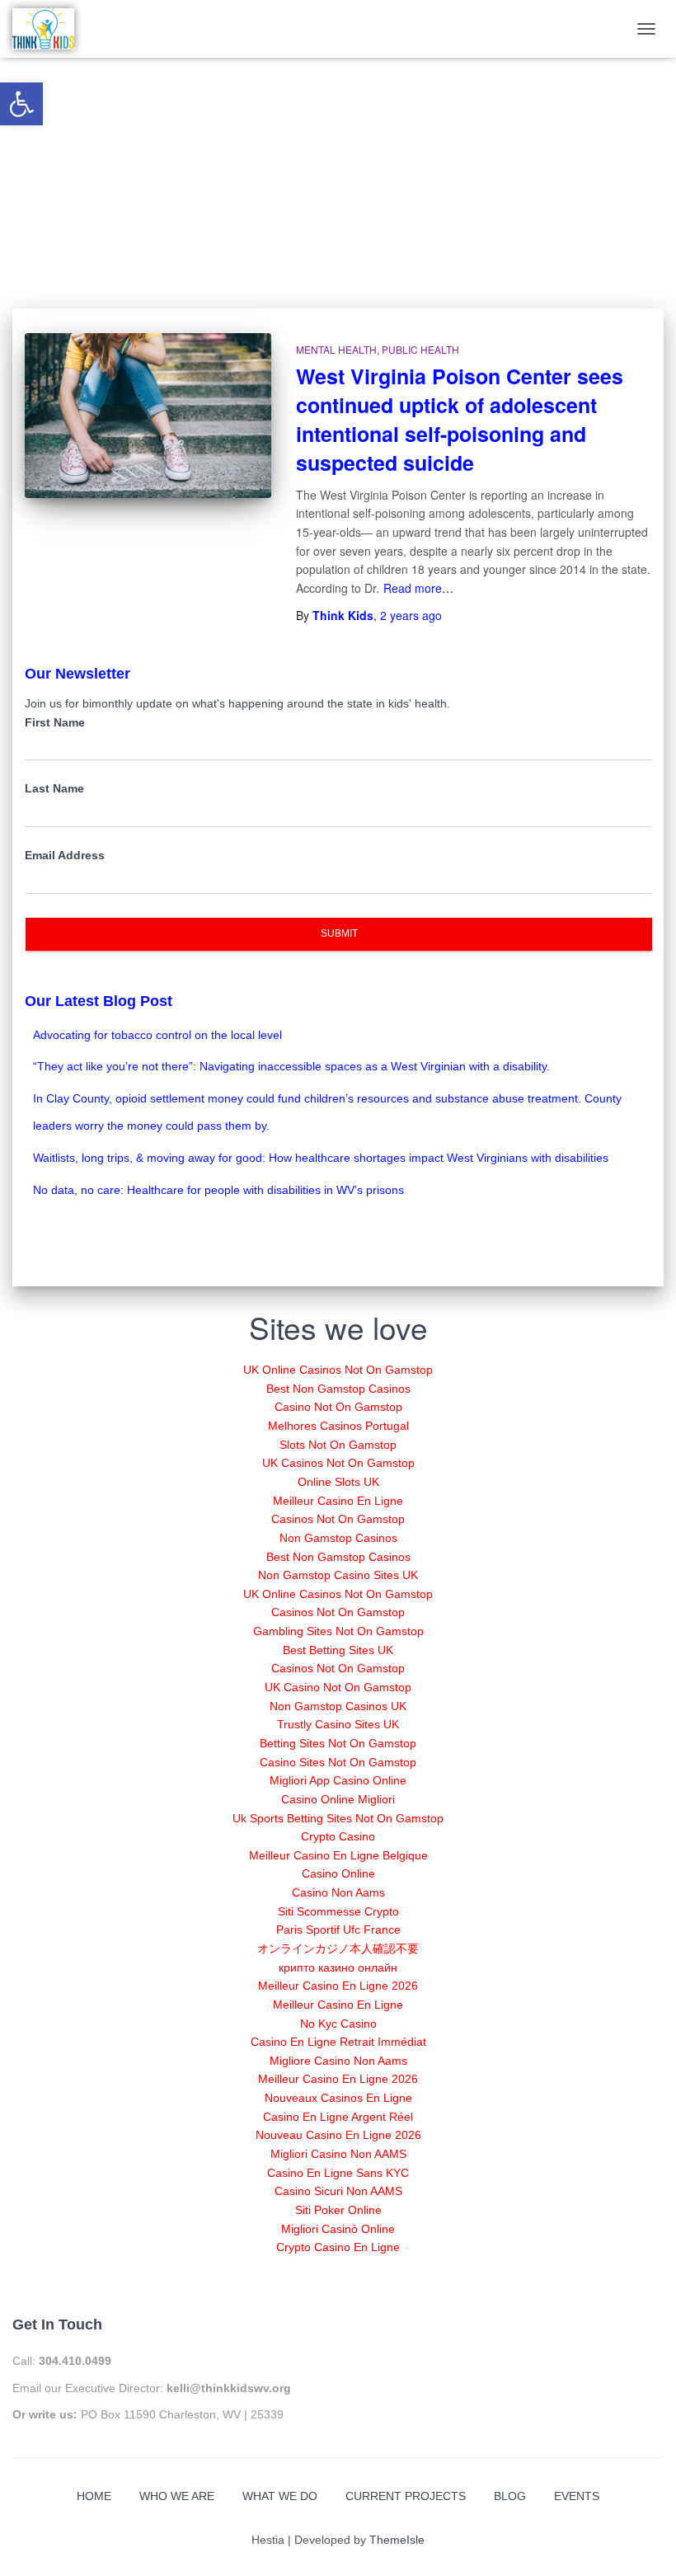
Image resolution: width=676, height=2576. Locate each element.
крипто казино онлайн (338, 1967)
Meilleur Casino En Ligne (338, 1501)
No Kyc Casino (338, 2024)
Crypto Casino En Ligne (338, 2247)
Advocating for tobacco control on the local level (157, 1035)
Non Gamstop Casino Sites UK (338, 1575)
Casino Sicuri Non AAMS (338, 2191)
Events (577, 2496)
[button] (21, 104)
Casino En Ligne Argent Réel (338, 2117)
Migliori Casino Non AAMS (338, 2154)
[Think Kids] (43, 29)
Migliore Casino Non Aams (338, 2061)
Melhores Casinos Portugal (338, 1426)
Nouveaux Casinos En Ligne (338, 2098)
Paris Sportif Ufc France (338, 1930)
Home (94, 2496)
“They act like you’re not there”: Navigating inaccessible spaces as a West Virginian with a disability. (291, 1066)
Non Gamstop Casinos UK (338, 1706)
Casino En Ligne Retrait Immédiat (338, 2042)
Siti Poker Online (338, 2210)
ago (411, 615)
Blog (510, 2496)
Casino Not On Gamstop (338, 1407)
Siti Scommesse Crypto (338, 1911)
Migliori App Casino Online (338, 1780)
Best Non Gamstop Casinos (338, 1389)
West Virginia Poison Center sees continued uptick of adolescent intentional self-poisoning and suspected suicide (460, 419)
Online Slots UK (338, 1482)
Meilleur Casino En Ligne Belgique (338, 1855)
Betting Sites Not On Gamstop (338, 1743)
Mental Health (336, 349)
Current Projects (406, 2496)
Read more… (418, 588)
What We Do (280, 2496)
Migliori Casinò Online (338, 2229)
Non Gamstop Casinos (338, 1538)
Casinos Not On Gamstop (338, 1519)
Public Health (420, 349)
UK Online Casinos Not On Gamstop (338, 1370)
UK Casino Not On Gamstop (338, 1687)
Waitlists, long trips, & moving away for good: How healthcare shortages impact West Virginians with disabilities (321, 1158)
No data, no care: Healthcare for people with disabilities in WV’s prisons (218, 1190)
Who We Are (177, 2496)
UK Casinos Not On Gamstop (338, 1463)
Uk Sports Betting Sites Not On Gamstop (338, 1818)
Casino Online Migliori (338, 1799)
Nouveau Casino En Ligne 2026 (338, 2135)
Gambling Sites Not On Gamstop (338, 1631)
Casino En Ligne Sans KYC (338, 2173)
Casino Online (338, 1873)
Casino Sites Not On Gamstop (338, 1762)
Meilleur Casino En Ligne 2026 (338, 1986)
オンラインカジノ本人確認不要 (338, 1948)
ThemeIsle (397, 2540)
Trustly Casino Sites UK (338, 1724)
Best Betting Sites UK (338, 1650)
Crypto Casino (338, 1836)
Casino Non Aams (338, 1892)
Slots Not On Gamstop (338, 1445)
